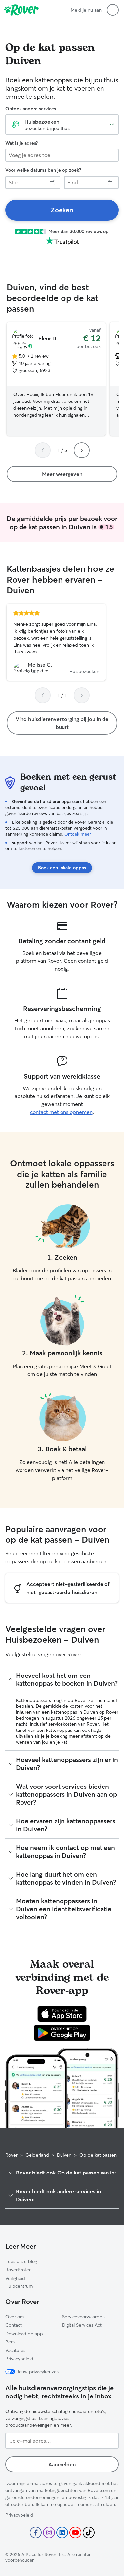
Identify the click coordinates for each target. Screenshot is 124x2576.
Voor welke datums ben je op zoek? (43, 170)
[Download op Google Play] (62, 2033)
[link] (62, 210)
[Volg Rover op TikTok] (89, 2533)
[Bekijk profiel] (56, 642)
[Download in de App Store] (62, 2014)
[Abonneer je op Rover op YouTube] (75, 2533)
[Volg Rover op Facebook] (36, 2533)
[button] (113, 10)
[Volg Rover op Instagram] (49, 2533)
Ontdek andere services (31, 109)
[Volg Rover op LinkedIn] (62, 2533)
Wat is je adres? (21, 143)
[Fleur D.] (56, 379)
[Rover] (21, 10)
